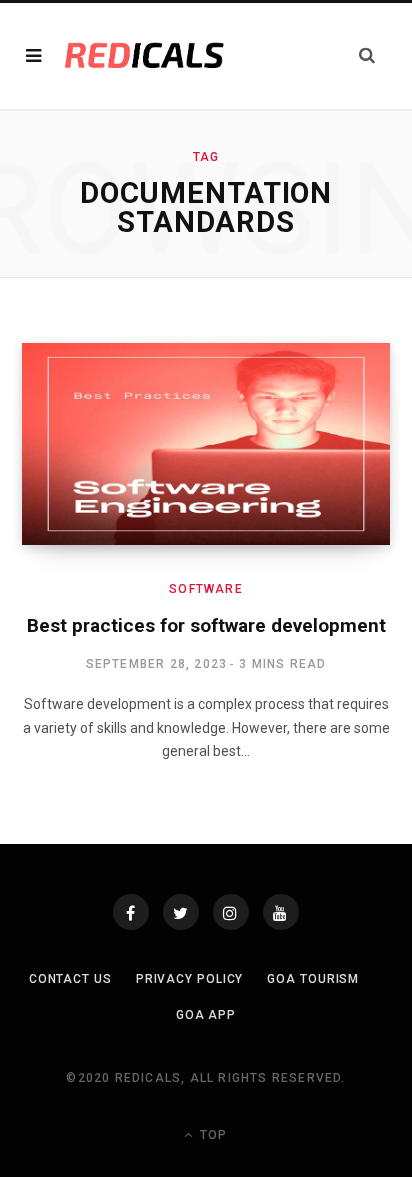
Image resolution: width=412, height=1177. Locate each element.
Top (211, 1135)
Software (206, 589)
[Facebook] (131, 912)
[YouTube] (281, 912)
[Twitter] (181, 912)
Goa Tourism (313, 979)
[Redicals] (144, 56)
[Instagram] (231, 912)
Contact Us (70, 979)
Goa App (206, 1015)
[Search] (367, 55)
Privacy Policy (190, 979)
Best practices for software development (206, 625)
